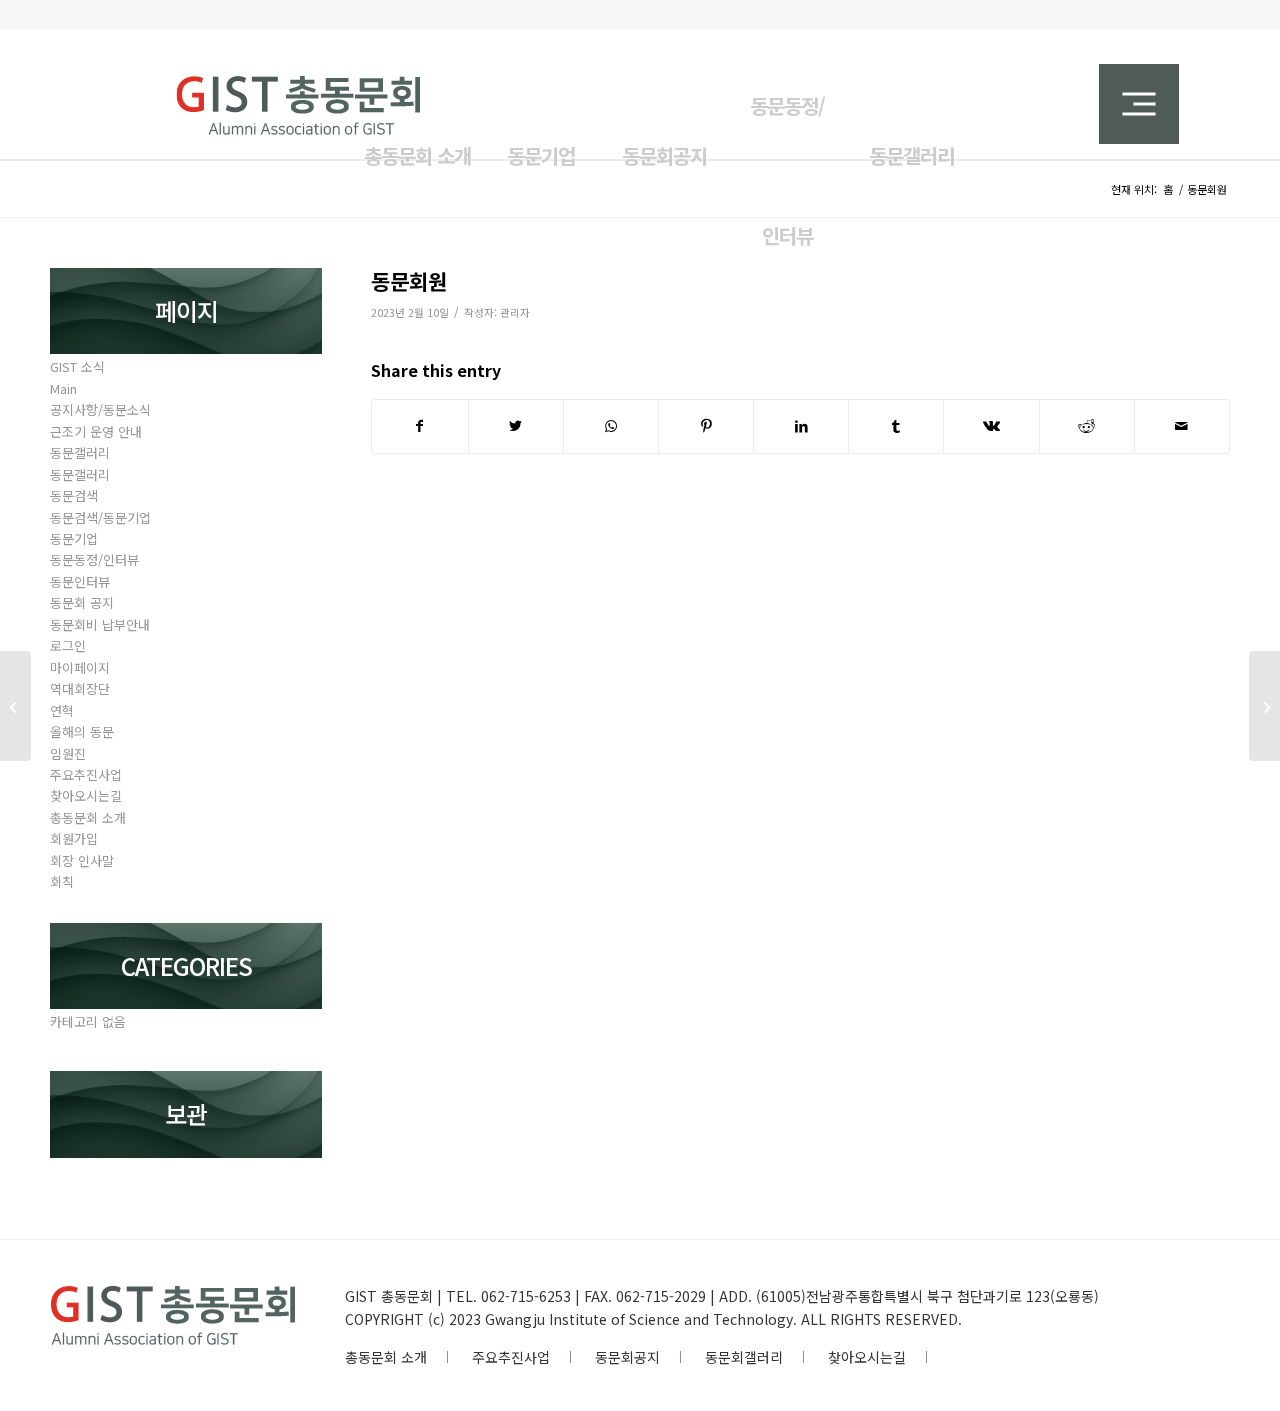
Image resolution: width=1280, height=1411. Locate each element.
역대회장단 (80, 688)
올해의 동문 (82, 731)
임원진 (68, 753)
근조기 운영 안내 (96, 431)
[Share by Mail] (1182, 426)
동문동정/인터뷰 (94, 559)
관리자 (515, 312)
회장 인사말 (82, 860)
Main (63, 388)
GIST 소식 (77, 366)
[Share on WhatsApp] (611, 426)
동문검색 (74, 495)
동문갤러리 (80, 452)
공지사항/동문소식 (100, 409)
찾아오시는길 (86, 795)
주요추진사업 (86, 774)
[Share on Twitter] (516, 426)
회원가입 (74, 838)
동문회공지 (627, 1357)
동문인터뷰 (80, 581)
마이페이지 (80, 667)
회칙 (62, 881)
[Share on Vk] (991, 426)
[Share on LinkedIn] (801, 426)
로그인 (68, 645)
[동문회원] (15, 706)
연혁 (62, 710)
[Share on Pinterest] (706, 426)
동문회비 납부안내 (100, 624)
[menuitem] (540, 144)
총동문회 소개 (88, 817)
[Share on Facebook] (419, 426)
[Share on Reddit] (1087, 426)
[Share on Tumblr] (896, 426)
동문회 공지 (82, 602)
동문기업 (74, 538)
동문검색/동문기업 (100, 517)
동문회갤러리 (744, 1357)
